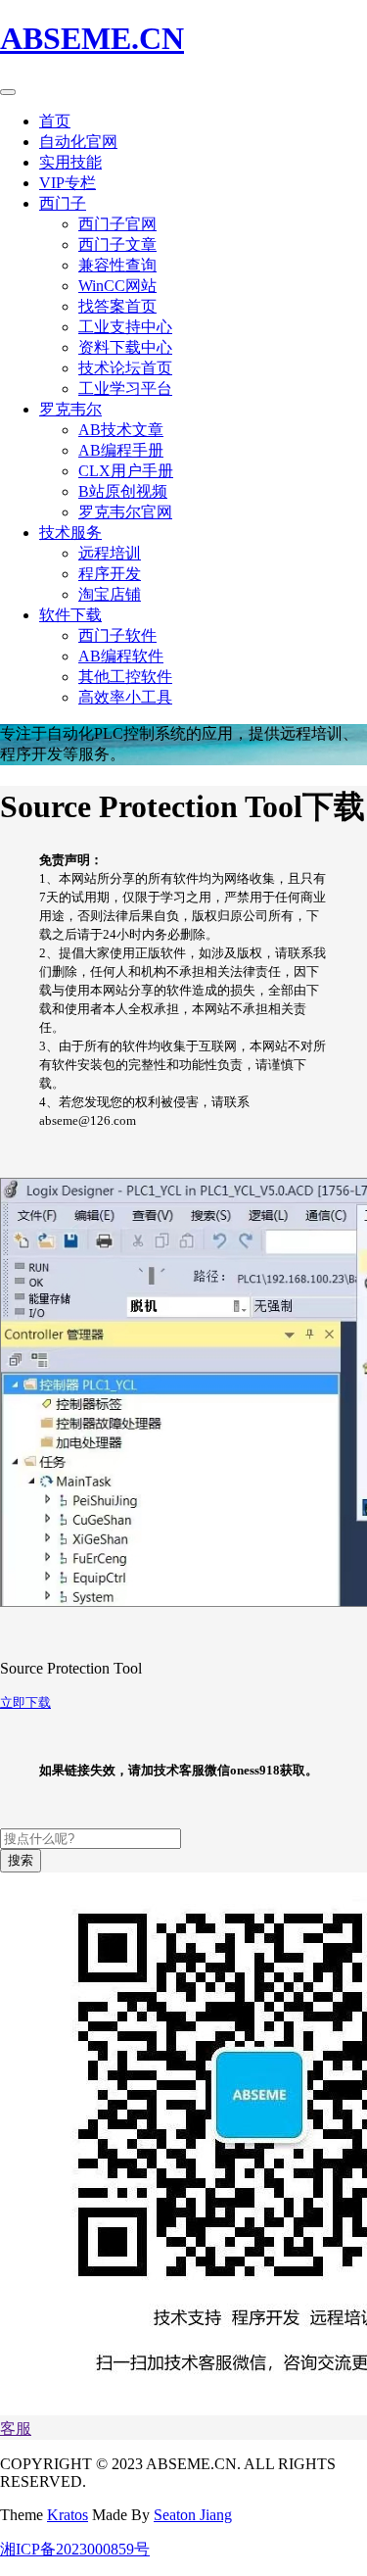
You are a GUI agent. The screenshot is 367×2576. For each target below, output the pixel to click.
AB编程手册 (121, 450)
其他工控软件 (125, 677)
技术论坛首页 (125, 368)
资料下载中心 (125, 347)
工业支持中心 (125, 327)
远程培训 (110, 553)
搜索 (21, 1860)
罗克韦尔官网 (125, 512)
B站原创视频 (123, 491)
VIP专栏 (68, 183)
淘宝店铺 (110, 594)
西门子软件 (117, 635)
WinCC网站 (117, 286)
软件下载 (70, 615)
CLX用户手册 (126, 471)
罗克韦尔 (70, 409)
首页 (55, 121)
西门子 (63, 203)
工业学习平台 (125, 389)
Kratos (68, 2515)
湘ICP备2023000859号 (75, 2549)
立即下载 (25, 1702)
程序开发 (110, 574)
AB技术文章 (121, 430)
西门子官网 (117, 224)
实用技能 (70, 162)
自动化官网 (78, 142)
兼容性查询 (117, 265)
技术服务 (70, 533)
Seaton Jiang (193, 2515)
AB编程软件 (121, 656)
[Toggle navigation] (8, 92)
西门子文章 (117, 244)
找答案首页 (117, 306)
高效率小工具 (125, 697)
